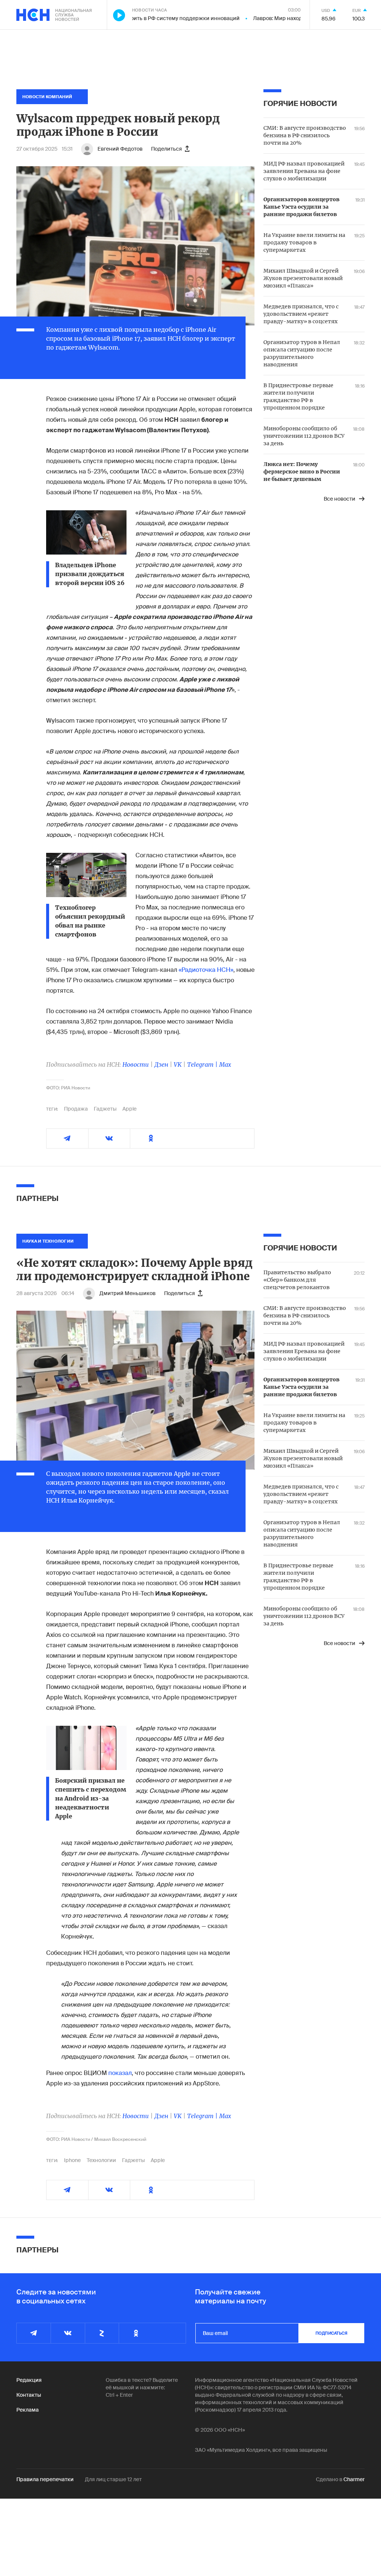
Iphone (72, 2160)
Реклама (28, 2410)
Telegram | (203, 1064)
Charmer (354, 2479)
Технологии (101, 2160)
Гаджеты (105, 1109)
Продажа (76, 1109)
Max (225, 1064)
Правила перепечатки (45, 2479)
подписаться (332, 2333)
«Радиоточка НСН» (206, 970)
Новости (136, 1064)
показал (120, 2073)
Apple (129, 1109)
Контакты (29, 2395)
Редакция (29, 2380)
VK (178, 1064)
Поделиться (167, 149)
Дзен (161, 1064)
